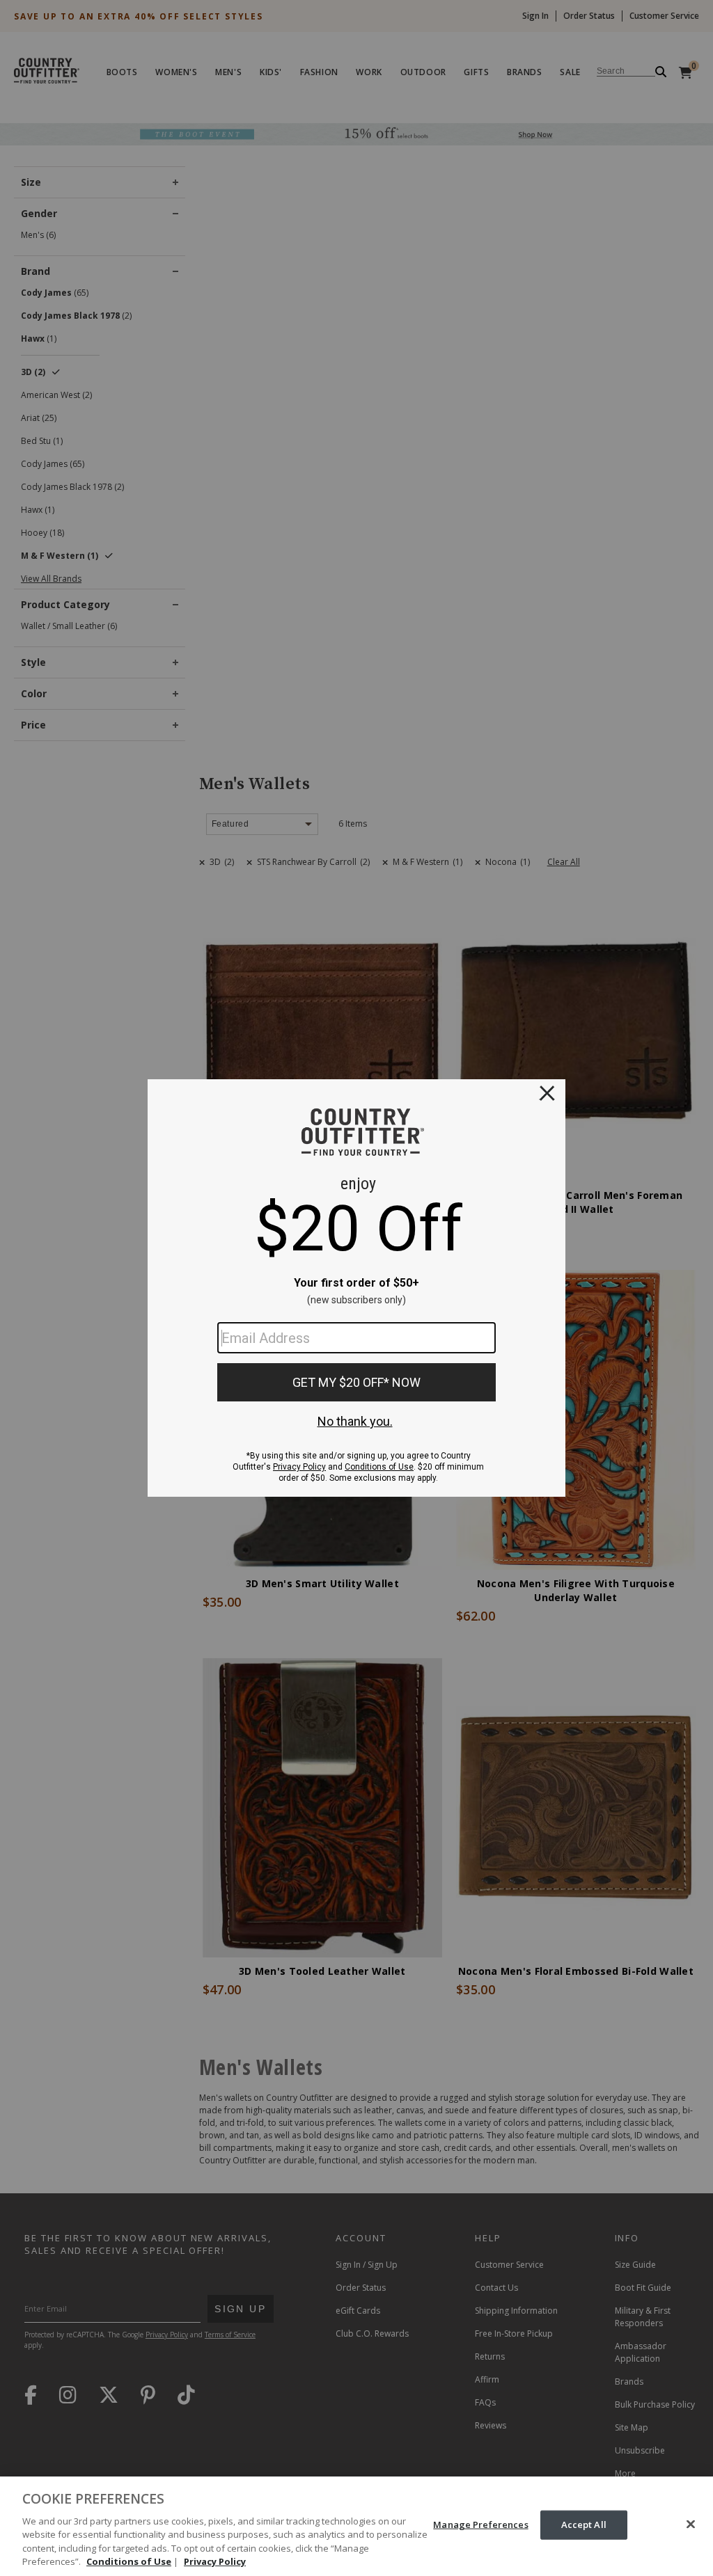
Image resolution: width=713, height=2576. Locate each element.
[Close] (691, 2525)
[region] (356, 2526)
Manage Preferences (480, 2525)
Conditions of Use (129, 2561)
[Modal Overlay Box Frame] (356, 1288)
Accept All (584, 2525)
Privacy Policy (215, 2561)
